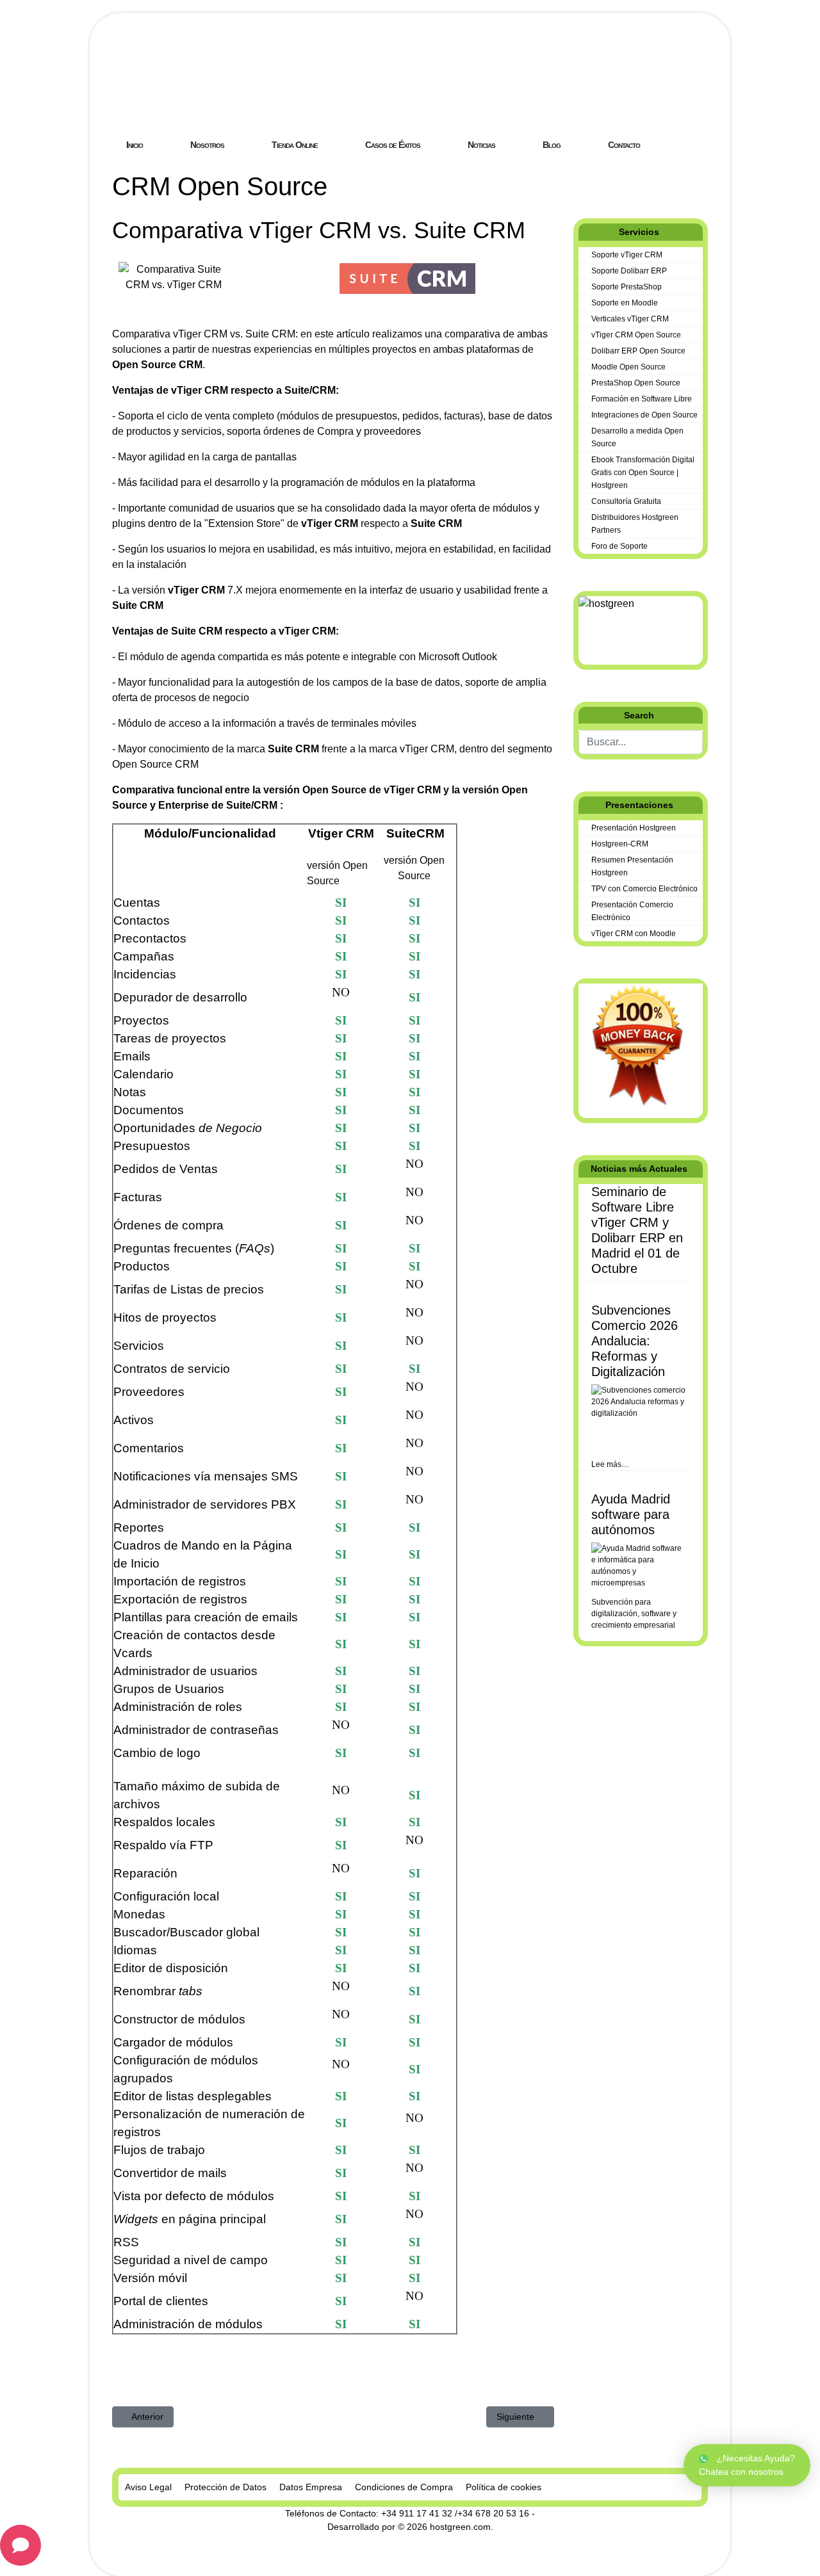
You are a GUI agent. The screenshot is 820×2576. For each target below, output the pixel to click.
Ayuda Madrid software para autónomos (631, 1514)
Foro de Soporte (619, 546)
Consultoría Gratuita (626, 501)
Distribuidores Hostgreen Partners (635, 524)
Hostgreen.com (208, 99)
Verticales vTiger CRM (630, 319)
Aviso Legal (148, 2487)
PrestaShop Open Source (636, 383)
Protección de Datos (225, 2487)
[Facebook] (577, 178)
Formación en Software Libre (642, 399)
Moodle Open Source (628, 367)
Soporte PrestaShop (627, 287)
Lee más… (610, 1464)
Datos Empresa (311, 2487)
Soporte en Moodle (625, 303)
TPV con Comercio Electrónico (644, 889)
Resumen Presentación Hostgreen (632, 866)
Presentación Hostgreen (634, 828)
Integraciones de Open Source (644, 415)
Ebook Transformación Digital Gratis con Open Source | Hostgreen (643, 473)
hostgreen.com (460, 2527)
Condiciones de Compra (404, 2487)
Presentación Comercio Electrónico (632, 911)
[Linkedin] (598, 178)
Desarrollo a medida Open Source (637, 437)
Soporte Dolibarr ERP (629, 271)
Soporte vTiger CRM (627, 255)
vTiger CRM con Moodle (634, 934)
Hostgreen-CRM (620, 844)
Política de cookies (504, 2487)
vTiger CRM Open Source (636, 335)
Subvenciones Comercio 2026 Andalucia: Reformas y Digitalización (635, 1341)
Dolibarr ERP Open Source (638, 351)
